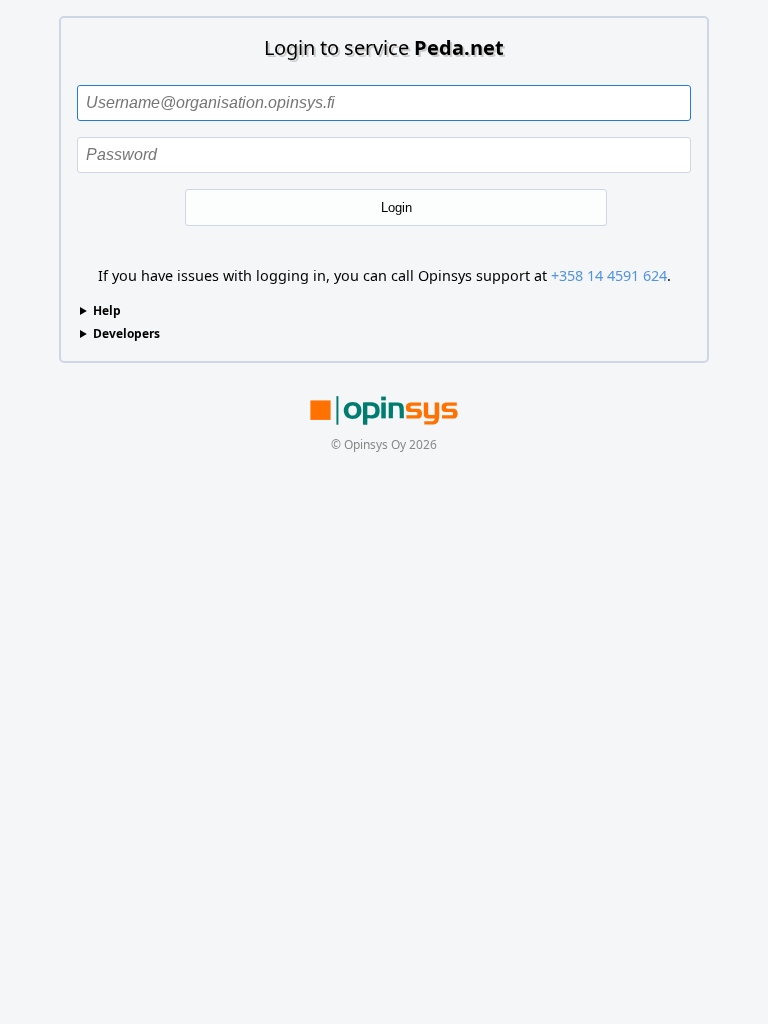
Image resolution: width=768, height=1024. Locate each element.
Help (107, 310)
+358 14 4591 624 (609, 275)
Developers (126, 333)
